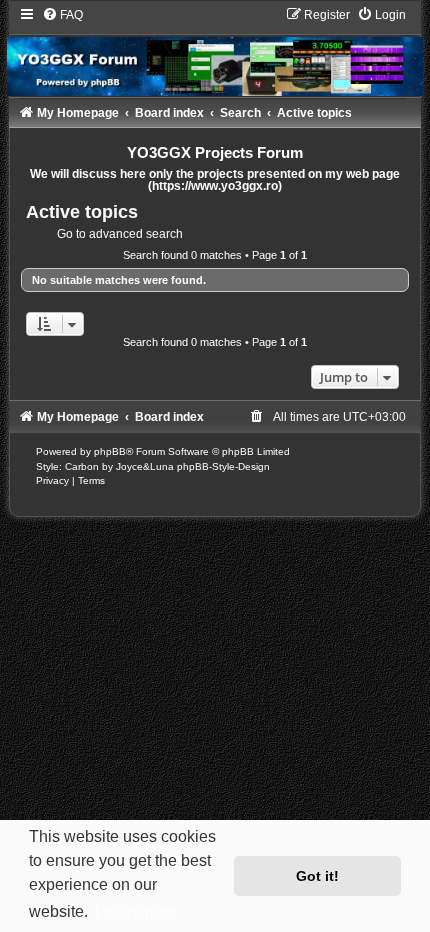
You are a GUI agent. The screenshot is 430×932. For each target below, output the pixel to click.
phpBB (110, 451)
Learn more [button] (135, 911)
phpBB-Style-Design (223, 466)
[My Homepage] (215, 51)
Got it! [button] (317, 876)
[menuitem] (62, 15)
